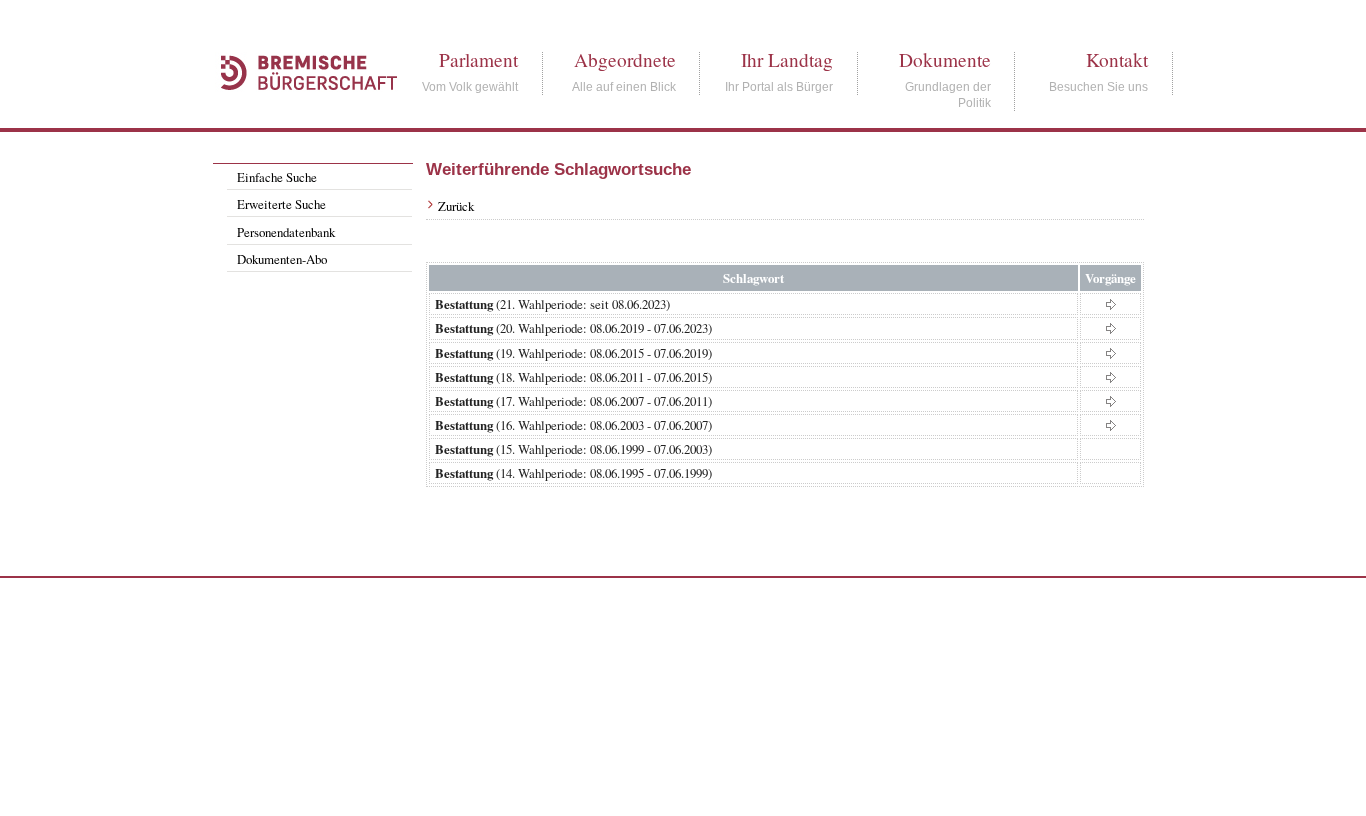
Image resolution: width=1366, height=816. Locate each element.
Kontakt (1117, 59)
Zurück (456, 206)
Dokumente (945, 59)
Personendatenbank (286, 232)
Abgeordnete (625, 59)
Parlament (478, 59)
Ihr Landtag (787, 59)
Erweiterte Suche (281, 204)
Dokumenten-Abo (282, 259)
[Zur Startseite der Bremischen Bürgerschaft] (299, 112)
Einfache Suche (277, 177)
